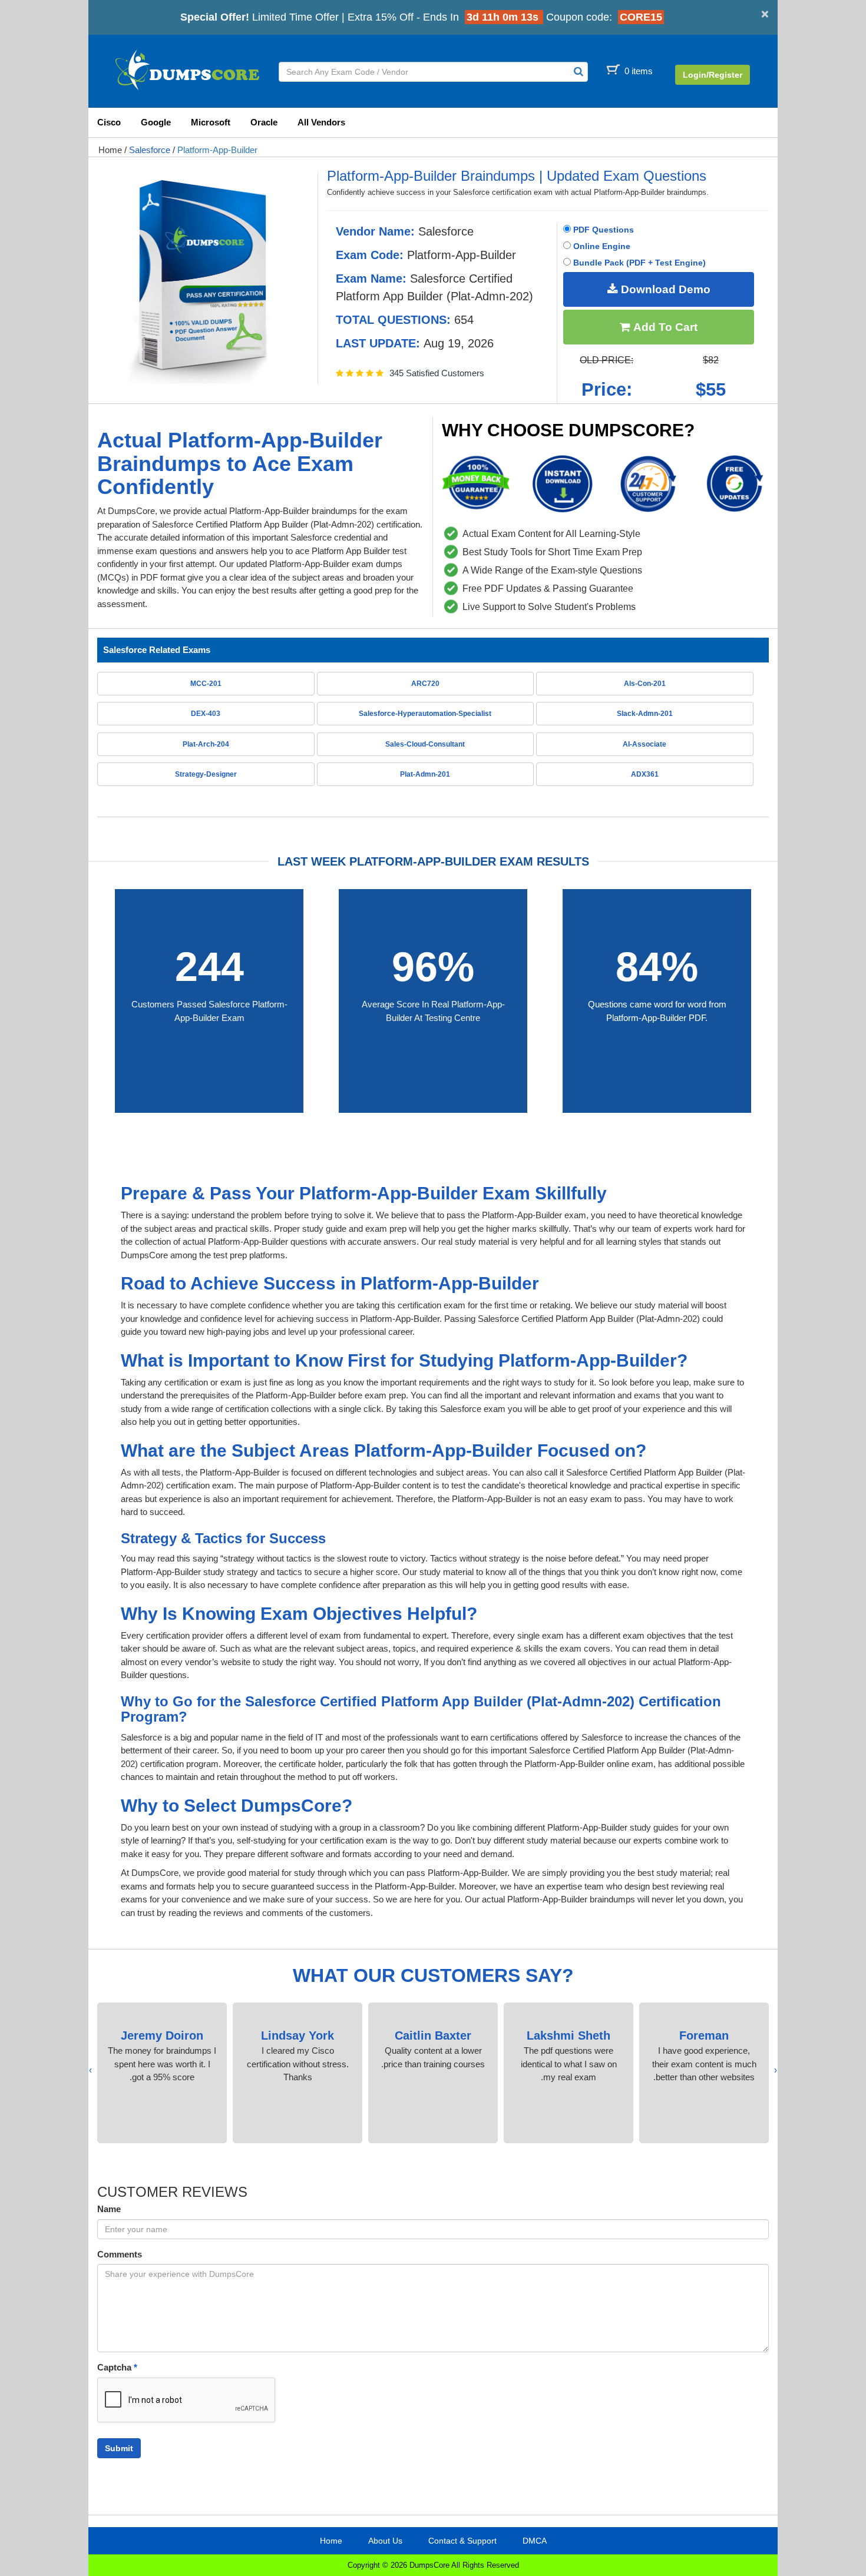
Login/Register (713, 75)
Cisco (109, 122)
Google (156, 122)
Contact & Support (462, 2541)
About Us (385, 2541)
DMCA (535, 2541)
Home (110, 150)
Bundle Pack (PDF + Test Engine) (638, 263)
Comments (120, 2254)
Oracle (264, 122)
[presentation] (776, 2071)
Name (109, 2209)
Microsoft (211, 122)
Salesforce (150, 150)
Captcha (117, 2367)
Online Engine (601, 246)
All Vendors (321, 122)
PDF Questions (602, 230)
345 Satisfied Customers (437, 373)
